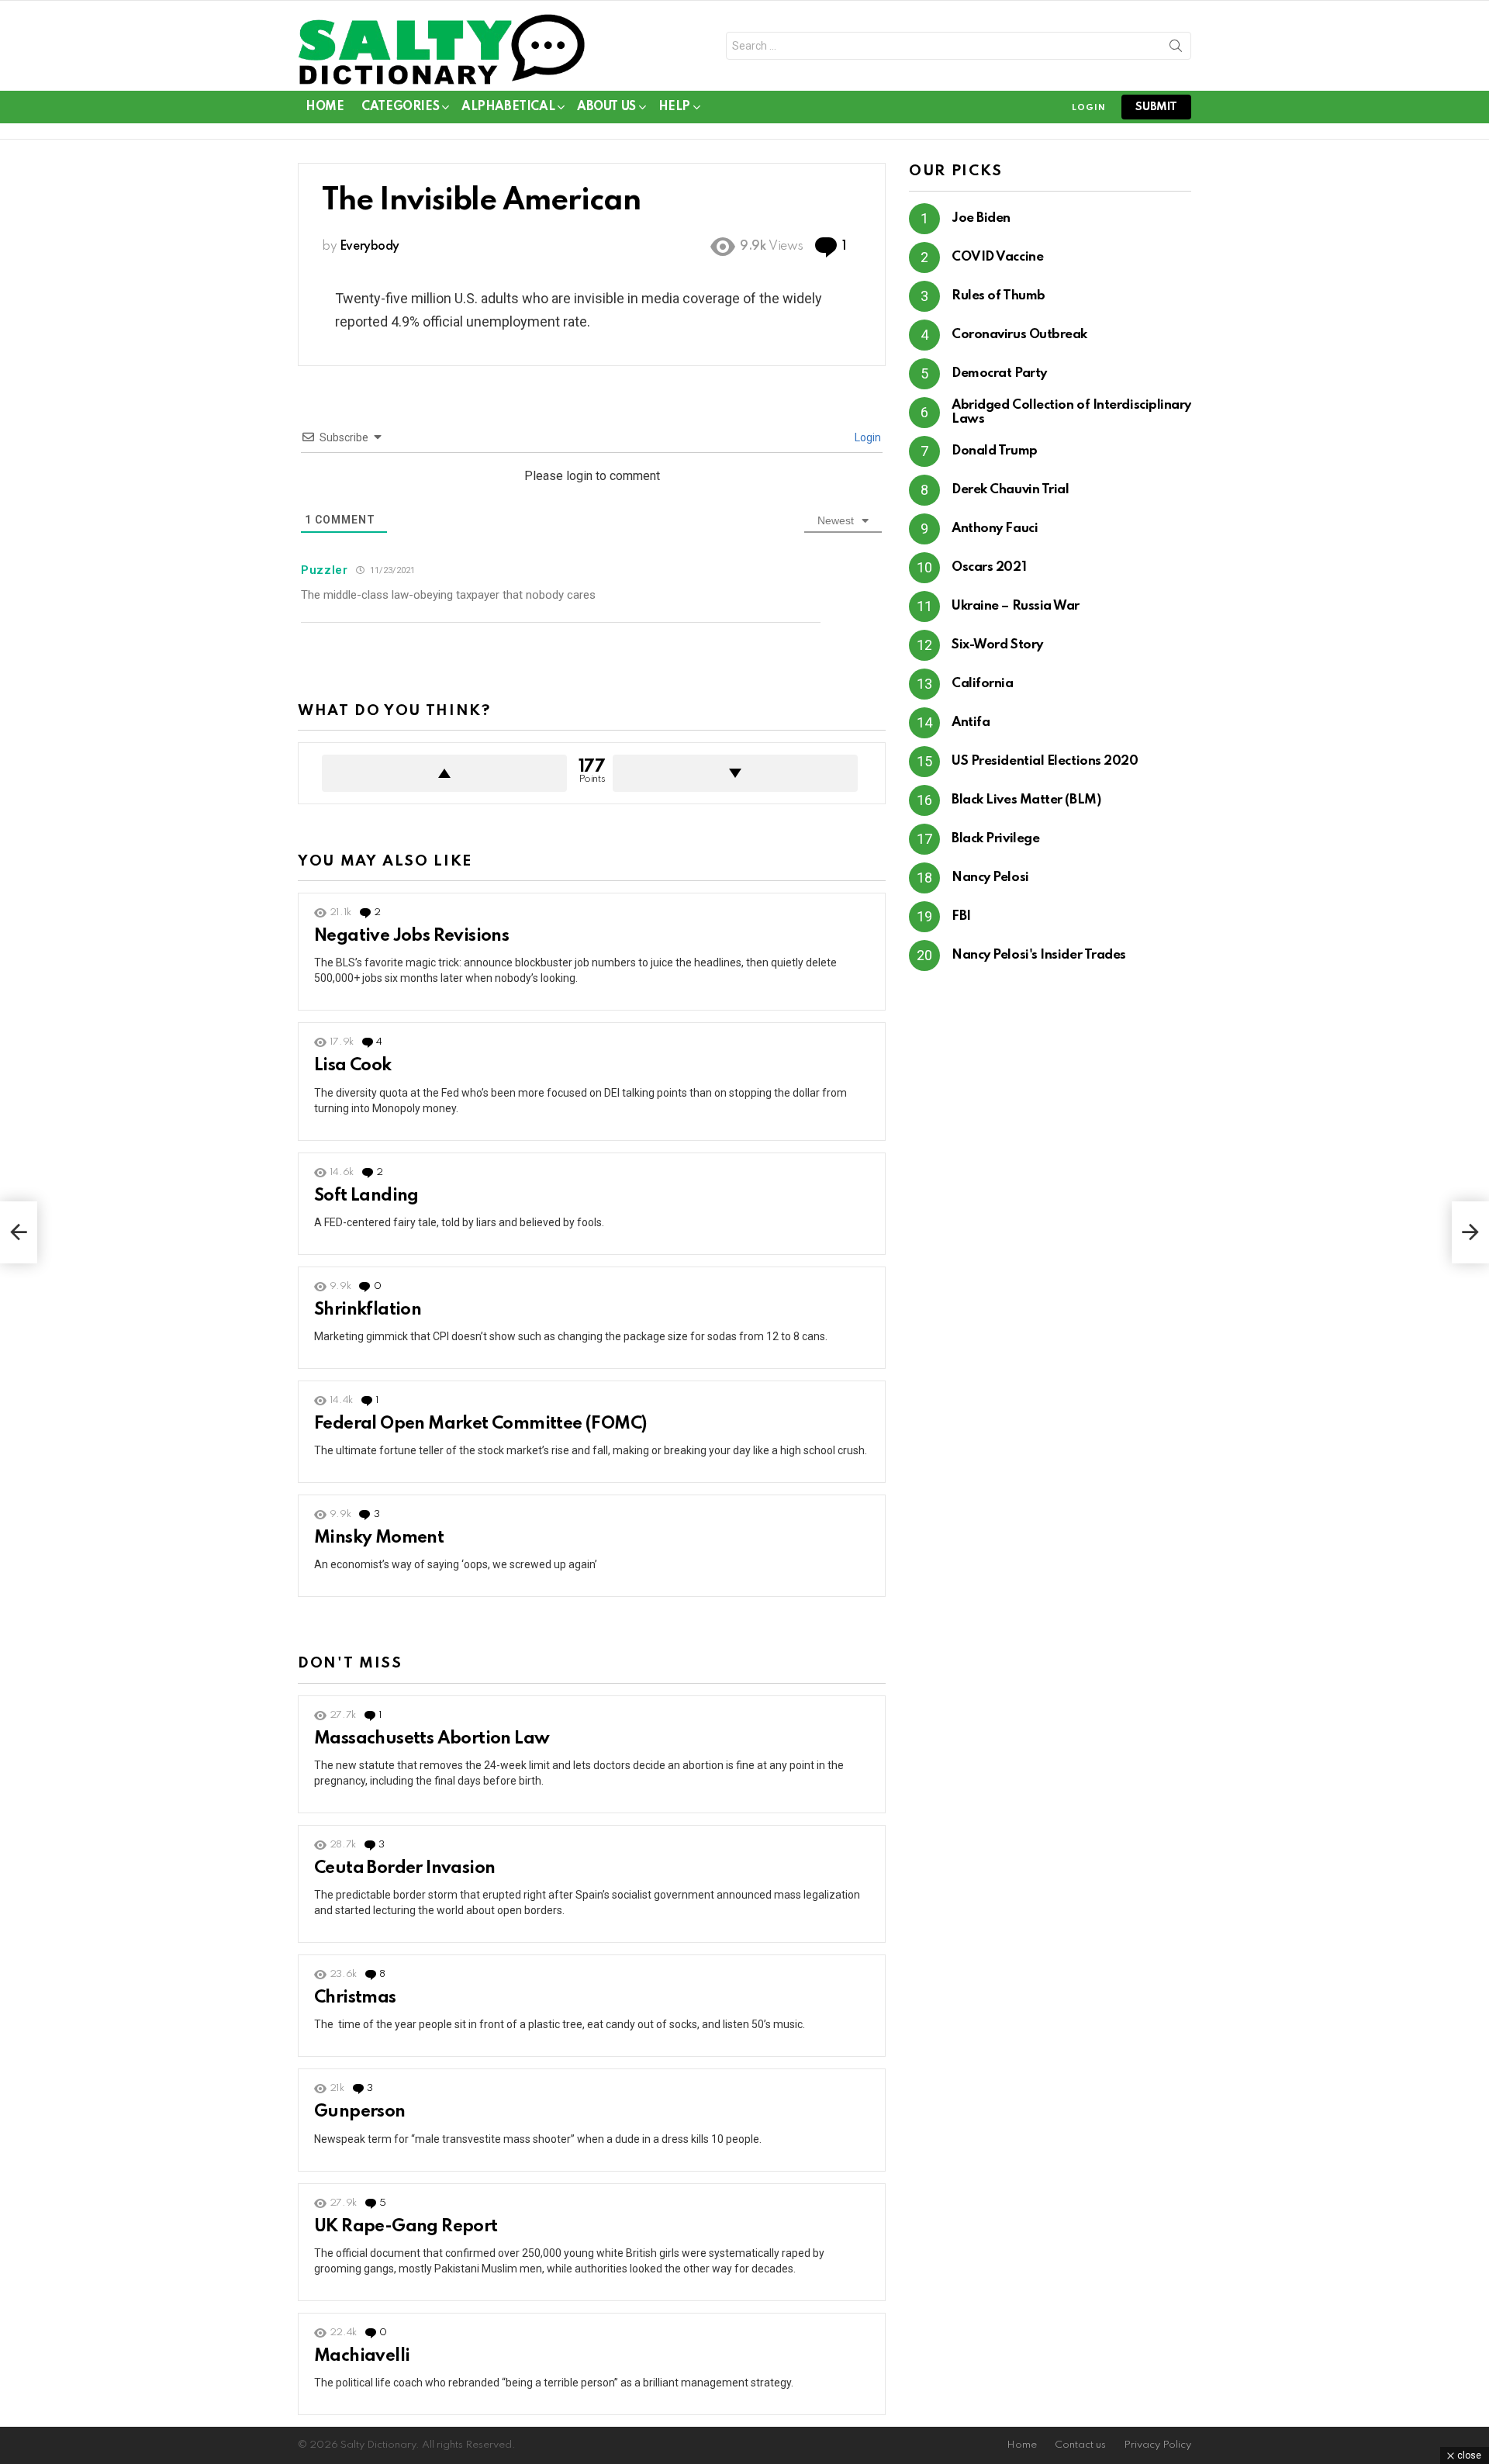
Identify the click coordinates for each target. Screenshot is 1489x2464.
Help (674, 107)
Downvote (735, 773)
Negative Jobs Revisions (411, 936)
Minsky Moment (379, 1538)
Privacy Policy (1157, 2445)
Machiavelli (362, 2356)
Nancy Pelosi (990, 878)
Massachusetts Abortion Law (432, 1739)
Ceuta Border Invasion (404, 1868)
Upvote (444, 773)
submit (1156, 107)
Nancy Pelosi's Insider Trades (1039, 955)
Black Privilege (995, 839)
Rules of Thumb (998, 296)
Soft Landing (366, 1196)
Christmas (355, 1998)
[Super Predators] (1470, 1232)
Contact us (1080, 2445)
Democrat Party (999, 373)
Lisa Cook (353, 1066)
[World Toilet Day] (19, 1232)
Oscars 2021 (989, 567)
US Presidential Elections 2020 (1045, 761)
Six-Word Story (997, 645)
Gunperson (360, 2112)
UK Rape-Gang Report (406, 2227)
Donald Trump (995, 451)
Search (1176, 49)
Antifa (971, 722)
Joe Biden (981, 218)
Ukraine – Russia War (1016, 606)
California (983, 684)
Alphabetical (508, 107)
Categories (400, 107)
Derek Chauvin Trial (1010, 490)
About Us (606, 107)
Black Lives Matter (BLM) (1026, 800)
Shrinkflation (368, 1310)
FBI (961, 916)
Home (325, 107)
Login (867, 437)
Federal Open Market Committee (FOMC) (480, 1424)
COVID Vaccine (997, 257)
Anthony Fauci (995, 529)
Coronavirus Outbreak (1019, 335)
